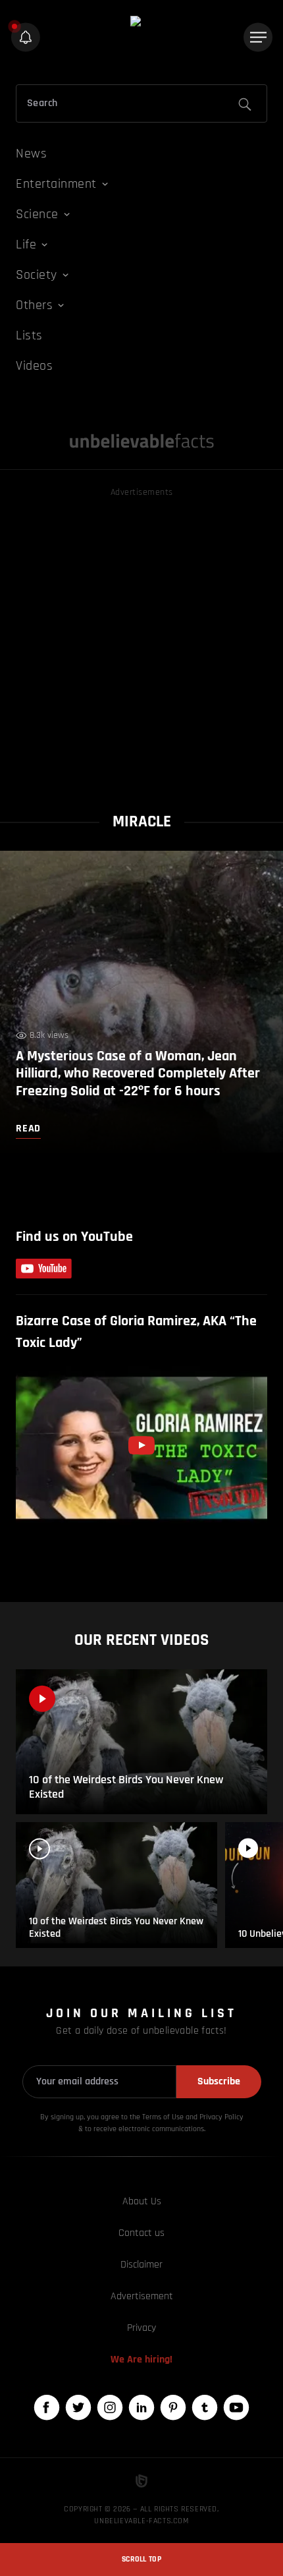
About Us (142, 2201)
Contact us (141, 2233)
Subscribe (219, 2081)
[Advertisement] (141, 642)
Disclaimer (141, 2265)
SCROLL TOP (141, 2559)
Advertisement (142, 2296)
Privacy (141, 2328)
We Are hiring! (141, 2360)
